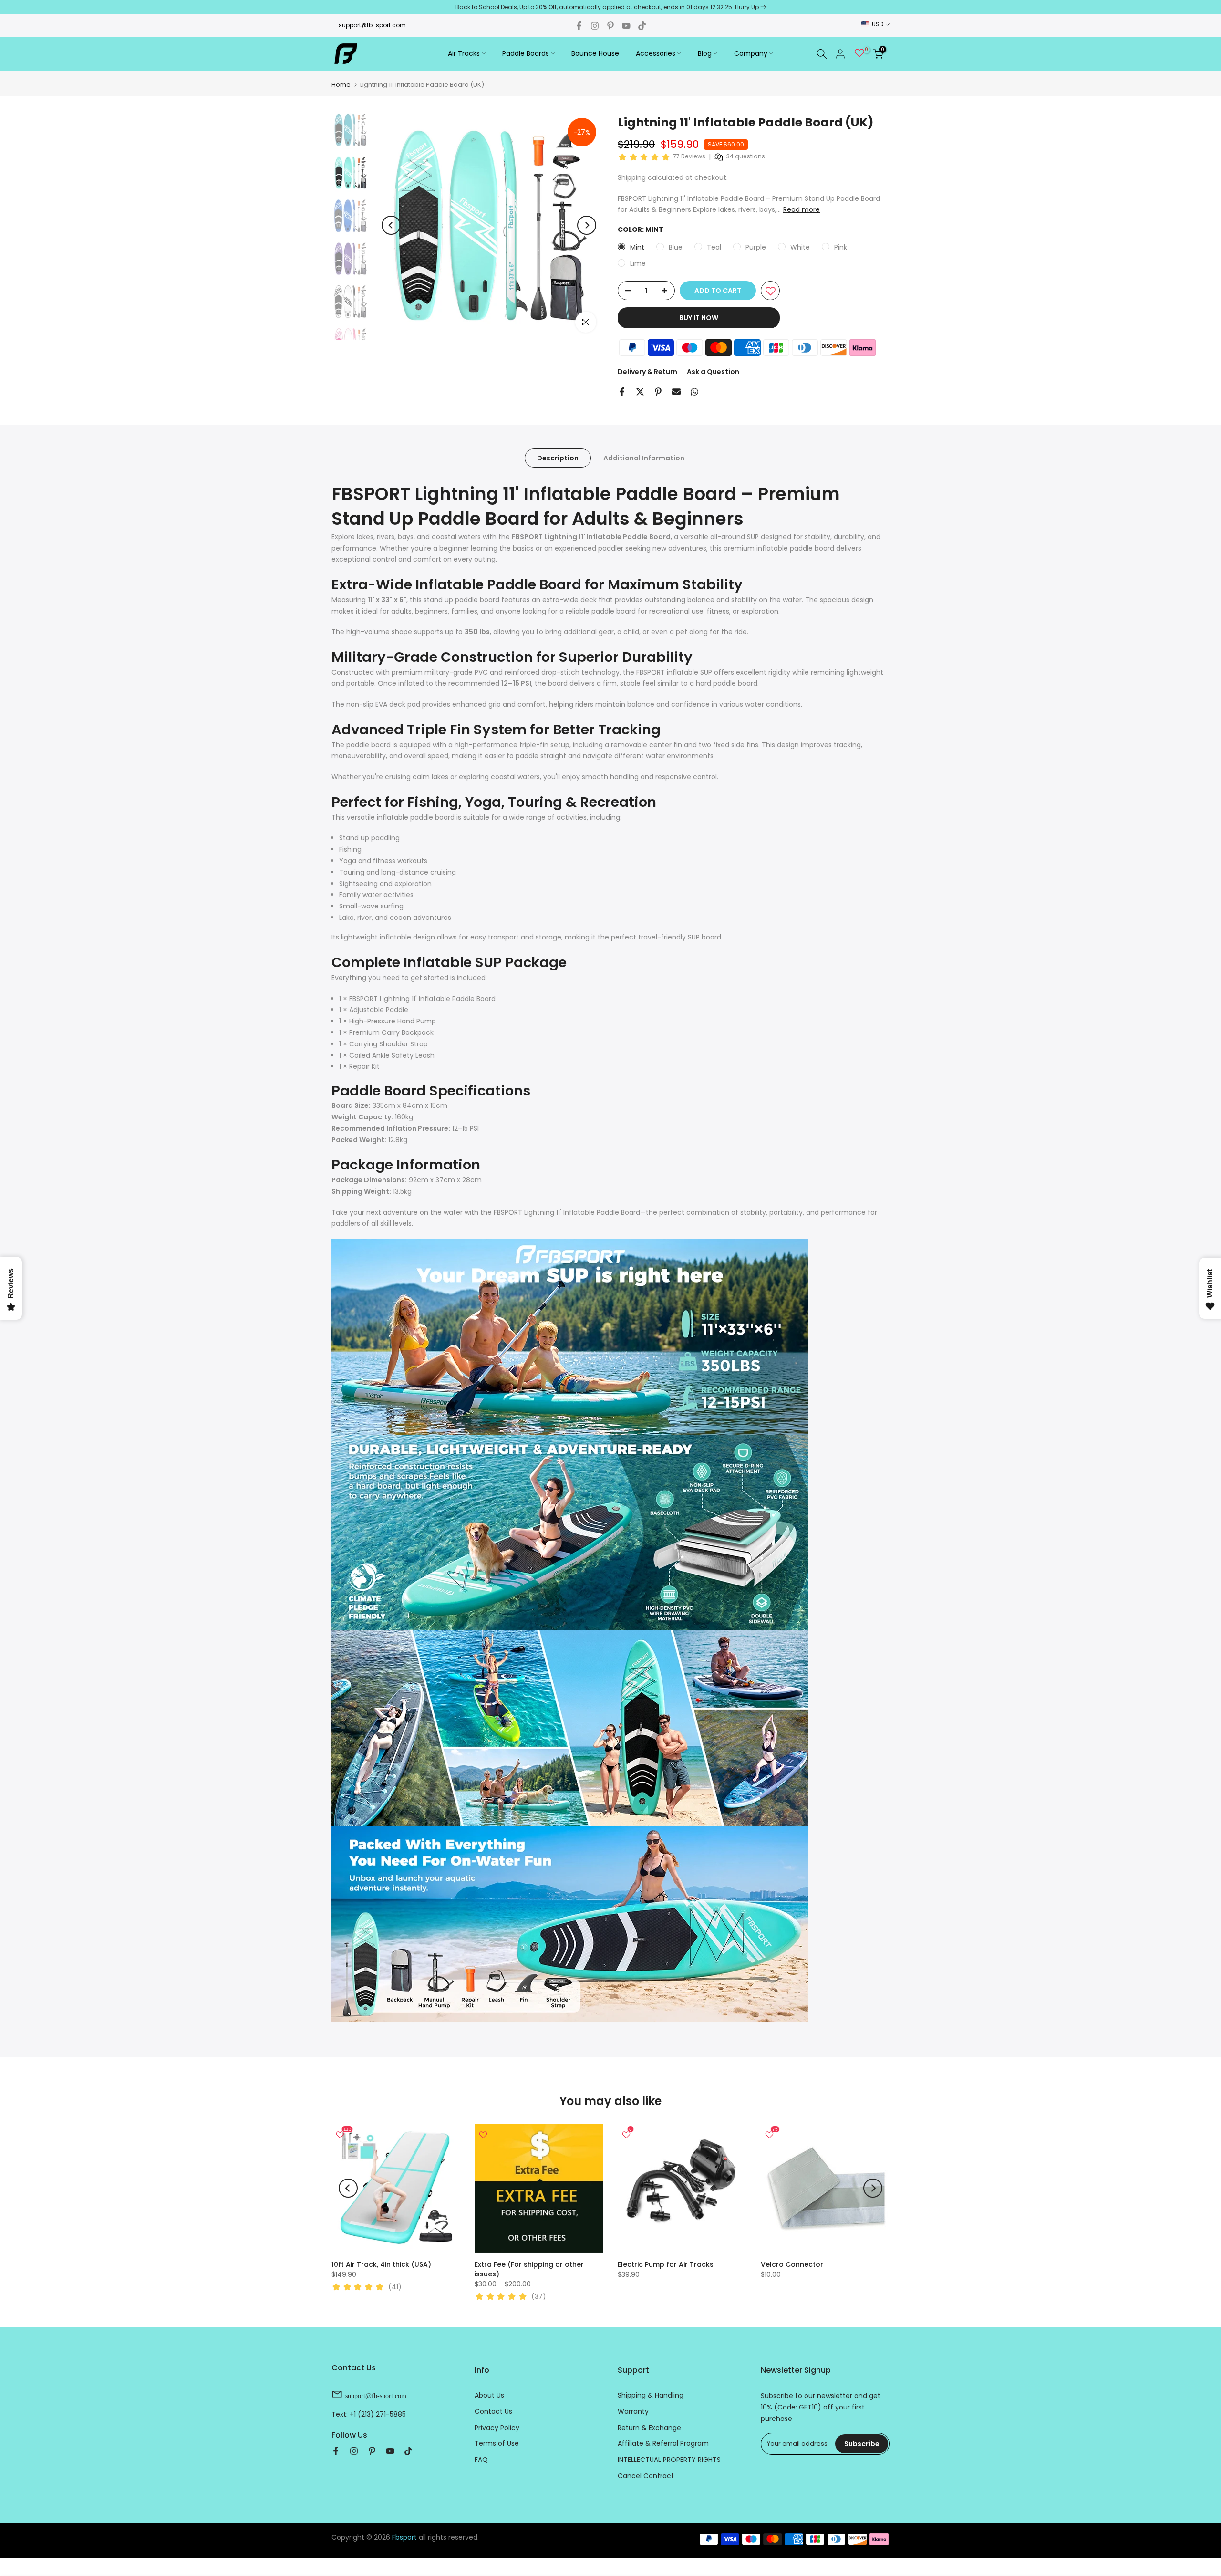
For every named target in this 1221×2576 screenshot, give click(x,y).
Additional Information (644, 458)
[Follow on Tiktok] (642, 26)
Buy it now (699, 318)
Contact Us (493, 2411)
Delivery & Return (647, 372)
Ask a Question (713, 372)
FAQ (481, 2460)
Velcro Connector (792, 2264)
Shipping (632, 177)
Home (341, 85)
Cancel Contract (646, 2476)
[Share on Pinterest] (658, 392)
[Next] (587, 225)
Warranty (633, 2411)
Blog (705, 53)
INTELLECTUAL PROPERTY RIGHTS (669, 2460)
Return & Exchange (649, 2428)
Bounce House (595, 53)
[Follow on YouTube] (626, 26)
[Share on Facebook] (622, 392)
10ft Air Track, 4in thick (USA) (381, 2264)
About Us (489, 2395)
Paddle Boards (526, 53)
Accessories (656, 53)
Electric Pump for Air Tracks (666, 2264)
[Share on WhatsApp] (694, 392)
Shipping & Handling (651, 2395)
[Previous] (391, 225)
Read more (802, 209)
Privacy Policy (497, 2428)
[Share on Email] (676, 392)
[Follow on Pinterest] (610, 26)
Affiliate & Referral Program (663, 2443)
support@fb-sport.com (372, 25)
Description (558, 458)
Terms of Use (497, 2443)
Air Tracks (464, 53)
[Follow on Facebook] (579, 26)
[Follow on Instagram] (595, 26)
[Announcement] (610, 7)
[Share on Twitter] (640, 392)
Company (751, 53)
